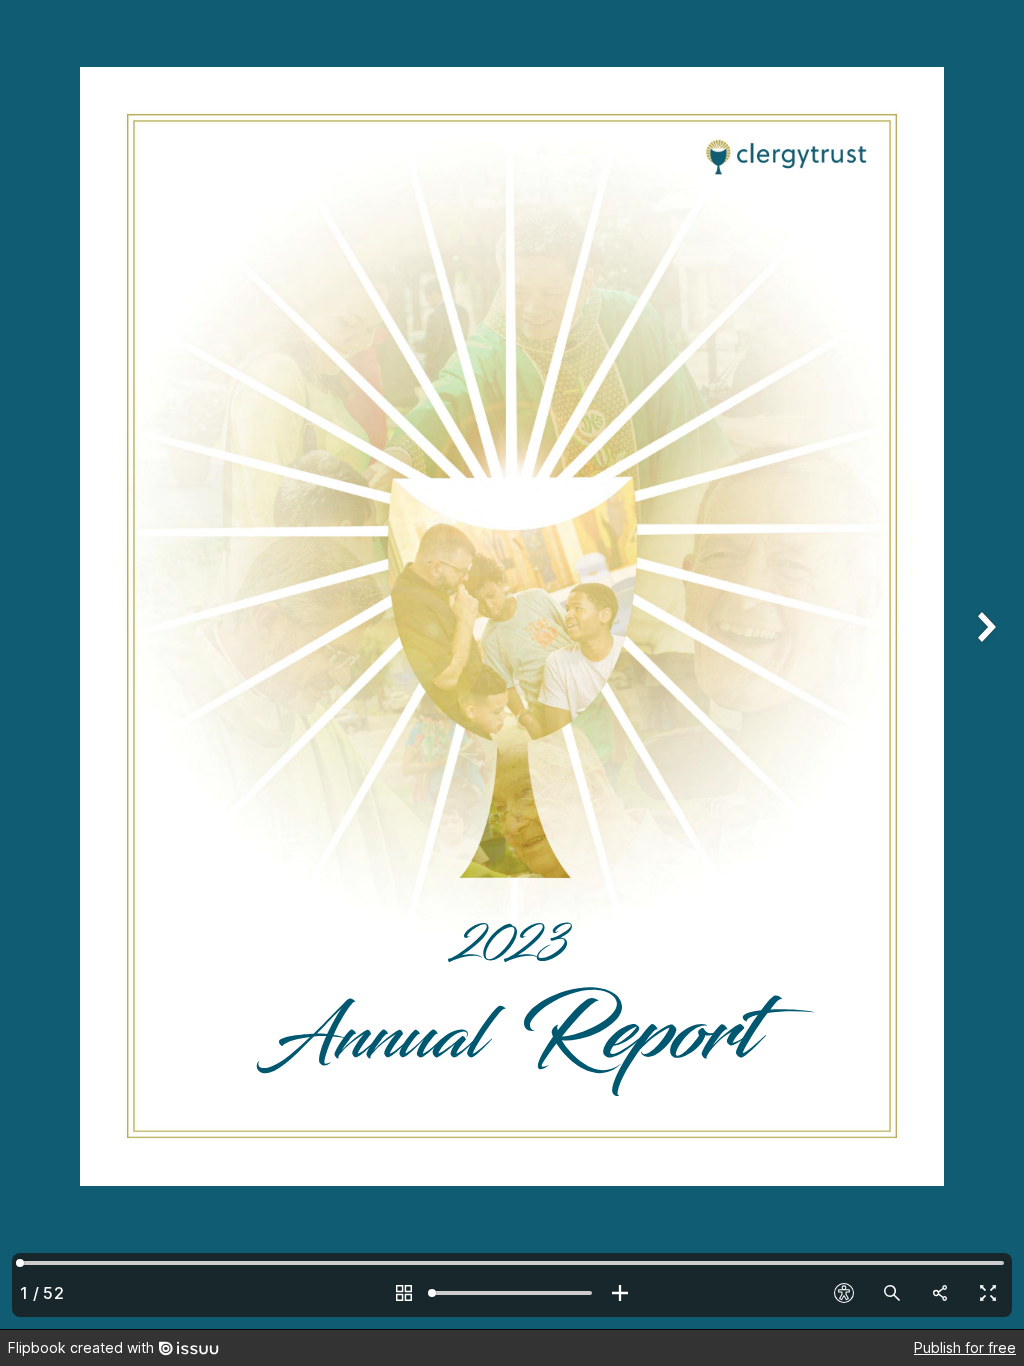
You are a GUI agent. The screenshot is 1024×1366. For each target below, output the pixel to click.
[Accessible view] (844, 1293)
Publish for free (965, 1347)
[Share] (940, 1293)
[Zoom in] (620, 1293)
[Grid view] (404, 1293)
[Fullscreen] (988, 1293)
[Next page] (984, 664)
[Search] (892, 1293)
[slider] (512, 1293)
